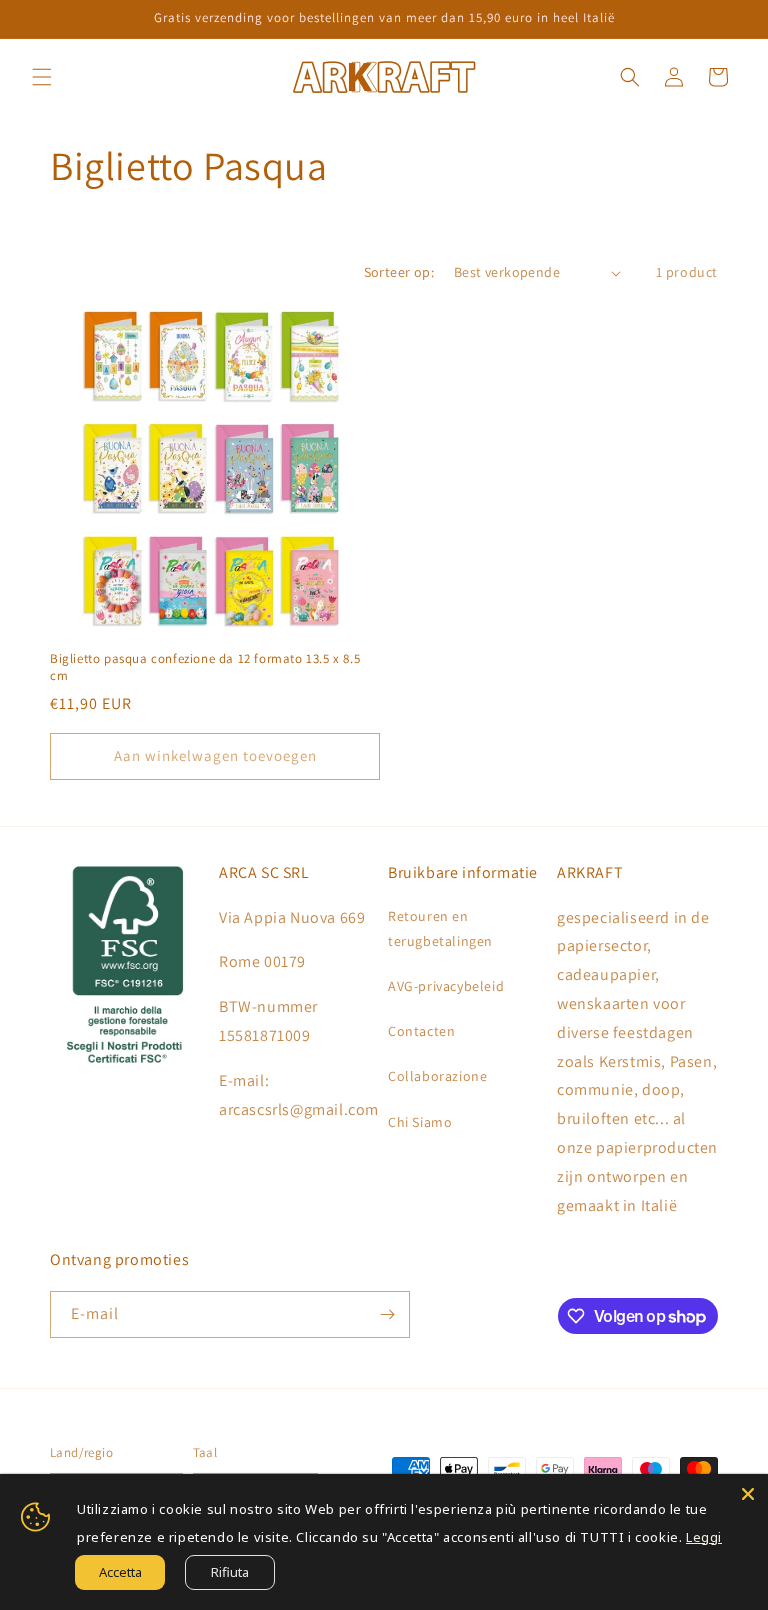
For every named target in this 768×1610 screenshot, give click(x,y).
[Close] (748, 1494)
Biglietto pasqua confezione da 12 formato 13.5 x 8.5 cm (205, 667)
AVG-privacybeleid (446, 986)
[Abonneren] (387, 1314)
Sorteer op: (399, 272)
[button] (42, 77)
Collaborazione (437, 1076)
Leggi (704, 1537)
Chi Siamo (420, 1122)
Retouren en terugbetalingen (440, 928)
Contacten (421, 1031)
